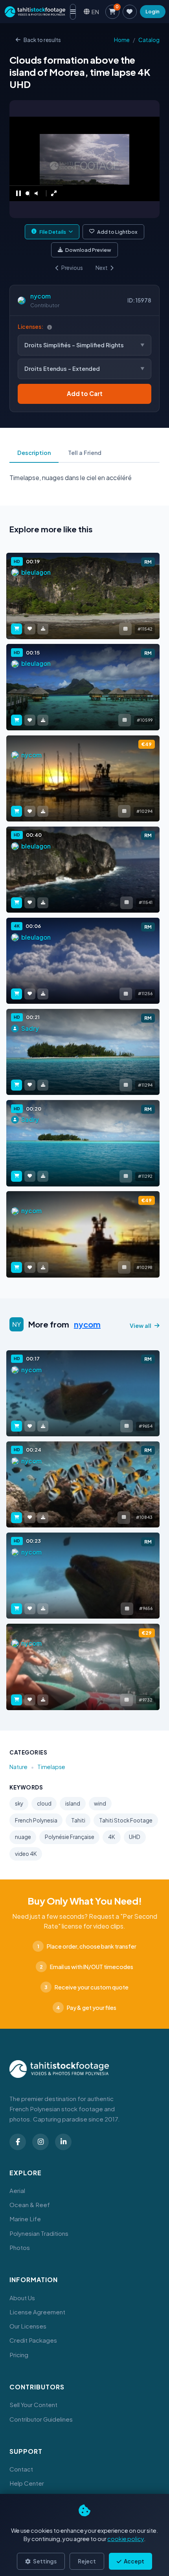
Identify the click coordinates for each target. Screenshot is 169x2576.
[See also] (125, 629)
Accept (134, 2561)
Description (34, 453)
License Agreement (37, 2312)
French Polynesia (36, 1820)
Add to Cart (85, 393)
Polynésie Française (70, 1837)
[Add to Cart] (17, 629)
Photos (20, 2247)
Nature (18, 1767)
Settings (44, 2561)
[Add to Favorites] (30, 629)
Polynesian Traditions (39, 2233)
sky (19, 1803)
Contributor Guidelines (41, 2419)
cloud (44, 1803)
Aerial (17, 2190)
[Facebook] (18, 2142)
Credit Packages (33, 2340)
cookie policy (126, 2539)
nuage (23, 1837)
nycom (40, 296)
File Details (53, 232)
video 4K (26, 1854)
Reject (87, 2561)
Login (152, 11)
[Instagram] (40, 2142)
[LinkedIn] (63, 2142)
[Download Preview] (43, 629)
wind (100, 1803)
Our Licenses (28, 2326)
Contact (21, 2469)
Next (102, 268)
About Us (22, 2298)
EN (95, 12)
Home (122, 40)
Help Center (27, 2483)
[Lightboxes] (130, 12)
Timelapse (51, 1767)
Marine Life (25, 2219)
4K (112, 1837)
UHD (135, 1837)
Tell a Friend (85, 453)
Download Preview (88, 250)
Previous (72, 268)
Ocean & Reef (30, 2205)
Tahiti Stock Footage (126, 1820)
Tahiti (78, 1820)
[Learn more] (50, 327)
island (73, 1803)
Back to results (42, 40)
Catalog (149, 40)
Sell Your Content (33, 2405)
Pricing (19, 2355)
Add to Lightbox (117, 232)
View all (141, 1326)
